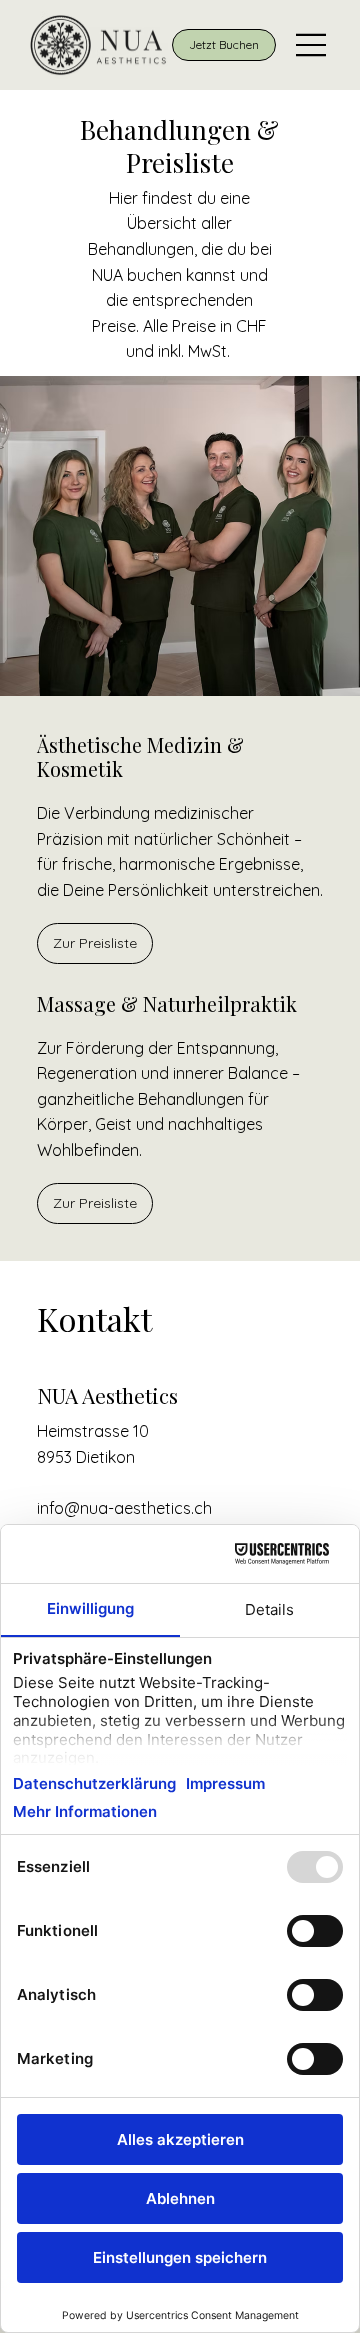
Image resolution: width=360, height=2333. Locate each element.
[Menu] (312, 45)
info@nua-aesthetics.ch (124, 1508)
